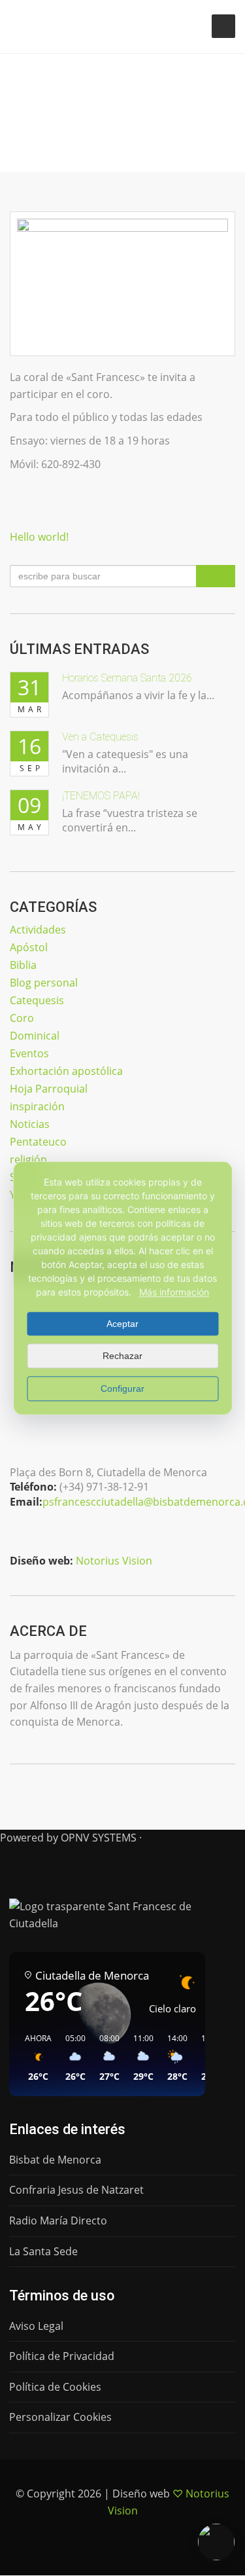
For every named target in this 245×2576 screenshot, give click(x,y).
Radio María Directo (58, 2221)
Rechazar (122, 1356)
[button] (34, 2058)
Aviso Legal (36, 2326)
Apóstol (29, 947)
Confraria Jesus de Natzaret (76, 2190)
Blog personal (44, 983)
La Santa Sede (43, 2251)
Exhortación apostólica (66, 1071)
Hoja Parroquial (49, 1089)
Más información (174, 1292)
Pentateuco (38, 1142)
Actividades (38, 930)
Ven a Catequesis (100, 737)
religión (28, 1159)
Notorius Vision (114, 1561)
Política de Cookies (55, 2387)
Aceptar (122, 1324)
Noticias (30, 1124)
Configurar (122, 1388)
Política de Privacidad (62, 2356)
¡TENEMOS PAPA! (101, 796)
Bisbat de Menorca (55, 2160)
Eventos (29, 1053)
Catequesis (37, 1000)
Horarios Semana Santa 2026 (127, 678)
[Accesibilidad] (216, 2542)
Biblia (23, 965)
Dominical (35, 1036)
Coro (22, 1018)
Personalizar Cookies (60, 2417)
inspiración (37, 1106)
